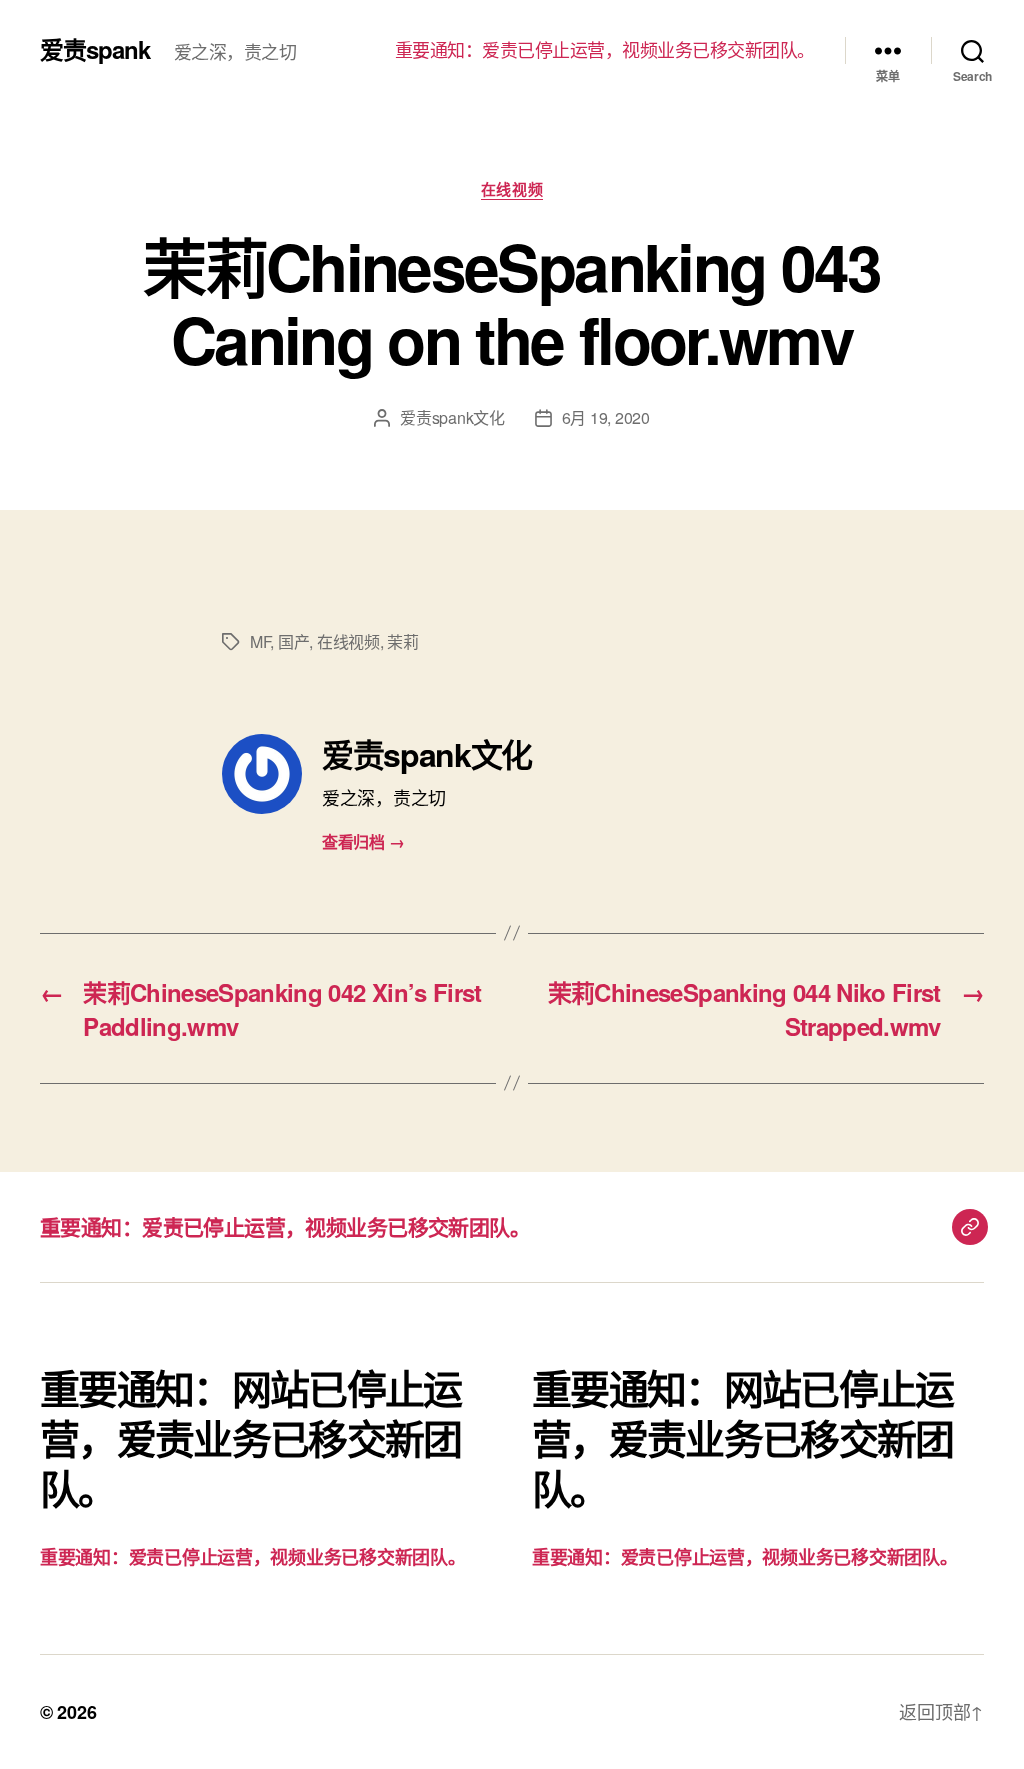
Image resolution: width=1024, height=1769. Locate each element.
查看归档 (363, 841)
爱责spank (95, 49)
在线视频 (512, 190)
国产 (293, 641)
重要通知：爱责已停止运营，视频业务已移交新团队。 (605, 50)
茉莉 (402, 641)
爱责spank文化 (452, 417)
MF (260, 641)
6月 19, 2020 (606, 417)
